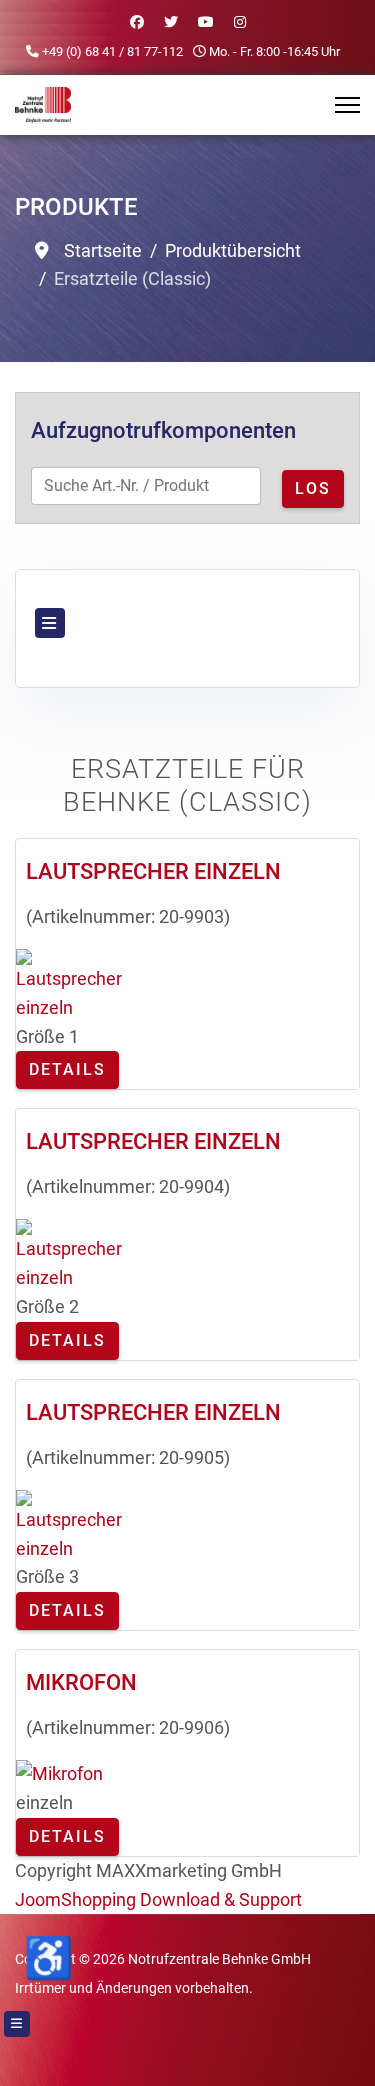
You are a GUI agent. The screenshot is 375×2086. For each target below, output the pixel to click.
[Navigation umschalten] (50, 623)
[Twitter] (171, 22)
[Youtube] (206, 22)
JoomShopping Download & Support (158, 1899)
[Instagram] (240, 22)
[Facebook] (137, 22)
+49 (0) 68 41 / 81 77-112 (112, 51)
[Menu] (347, 105)
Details (67, 1069)
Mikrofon (81, 1682)
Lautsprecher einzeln (153, 871)
